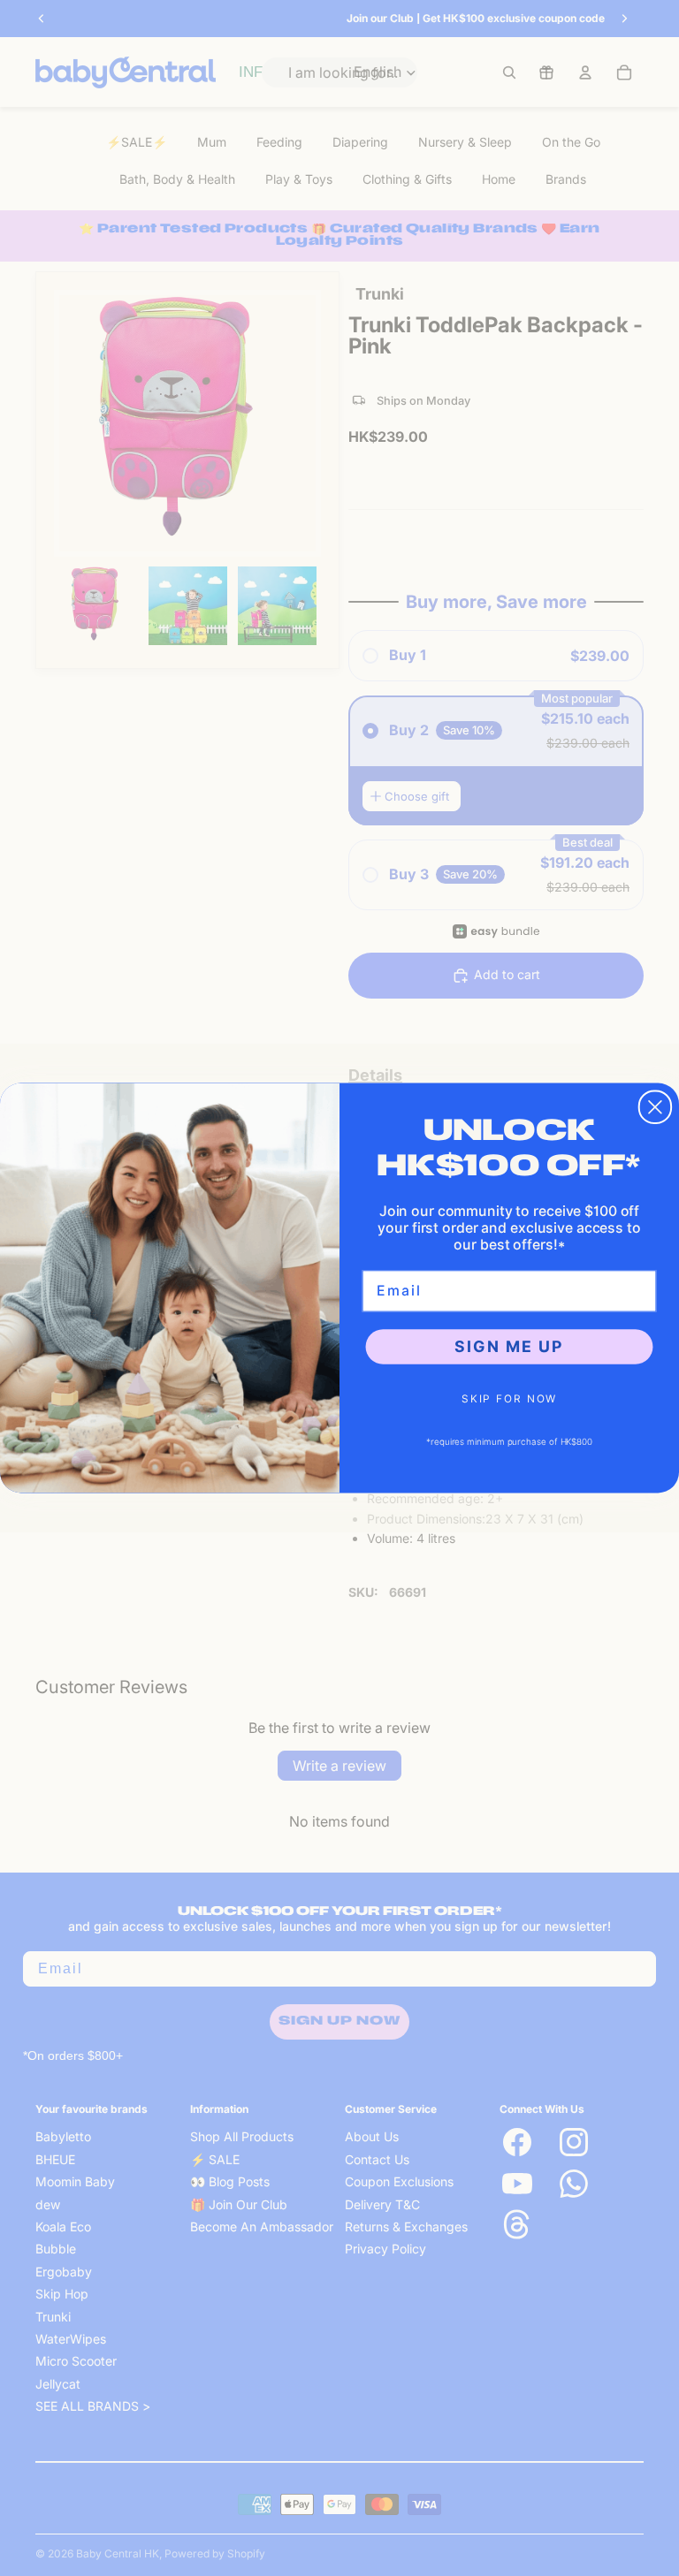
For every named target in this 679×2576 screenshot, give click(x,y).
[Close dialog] (655, 1107)
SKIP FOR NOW (509, 1398)
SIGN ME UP (509, 1346)
